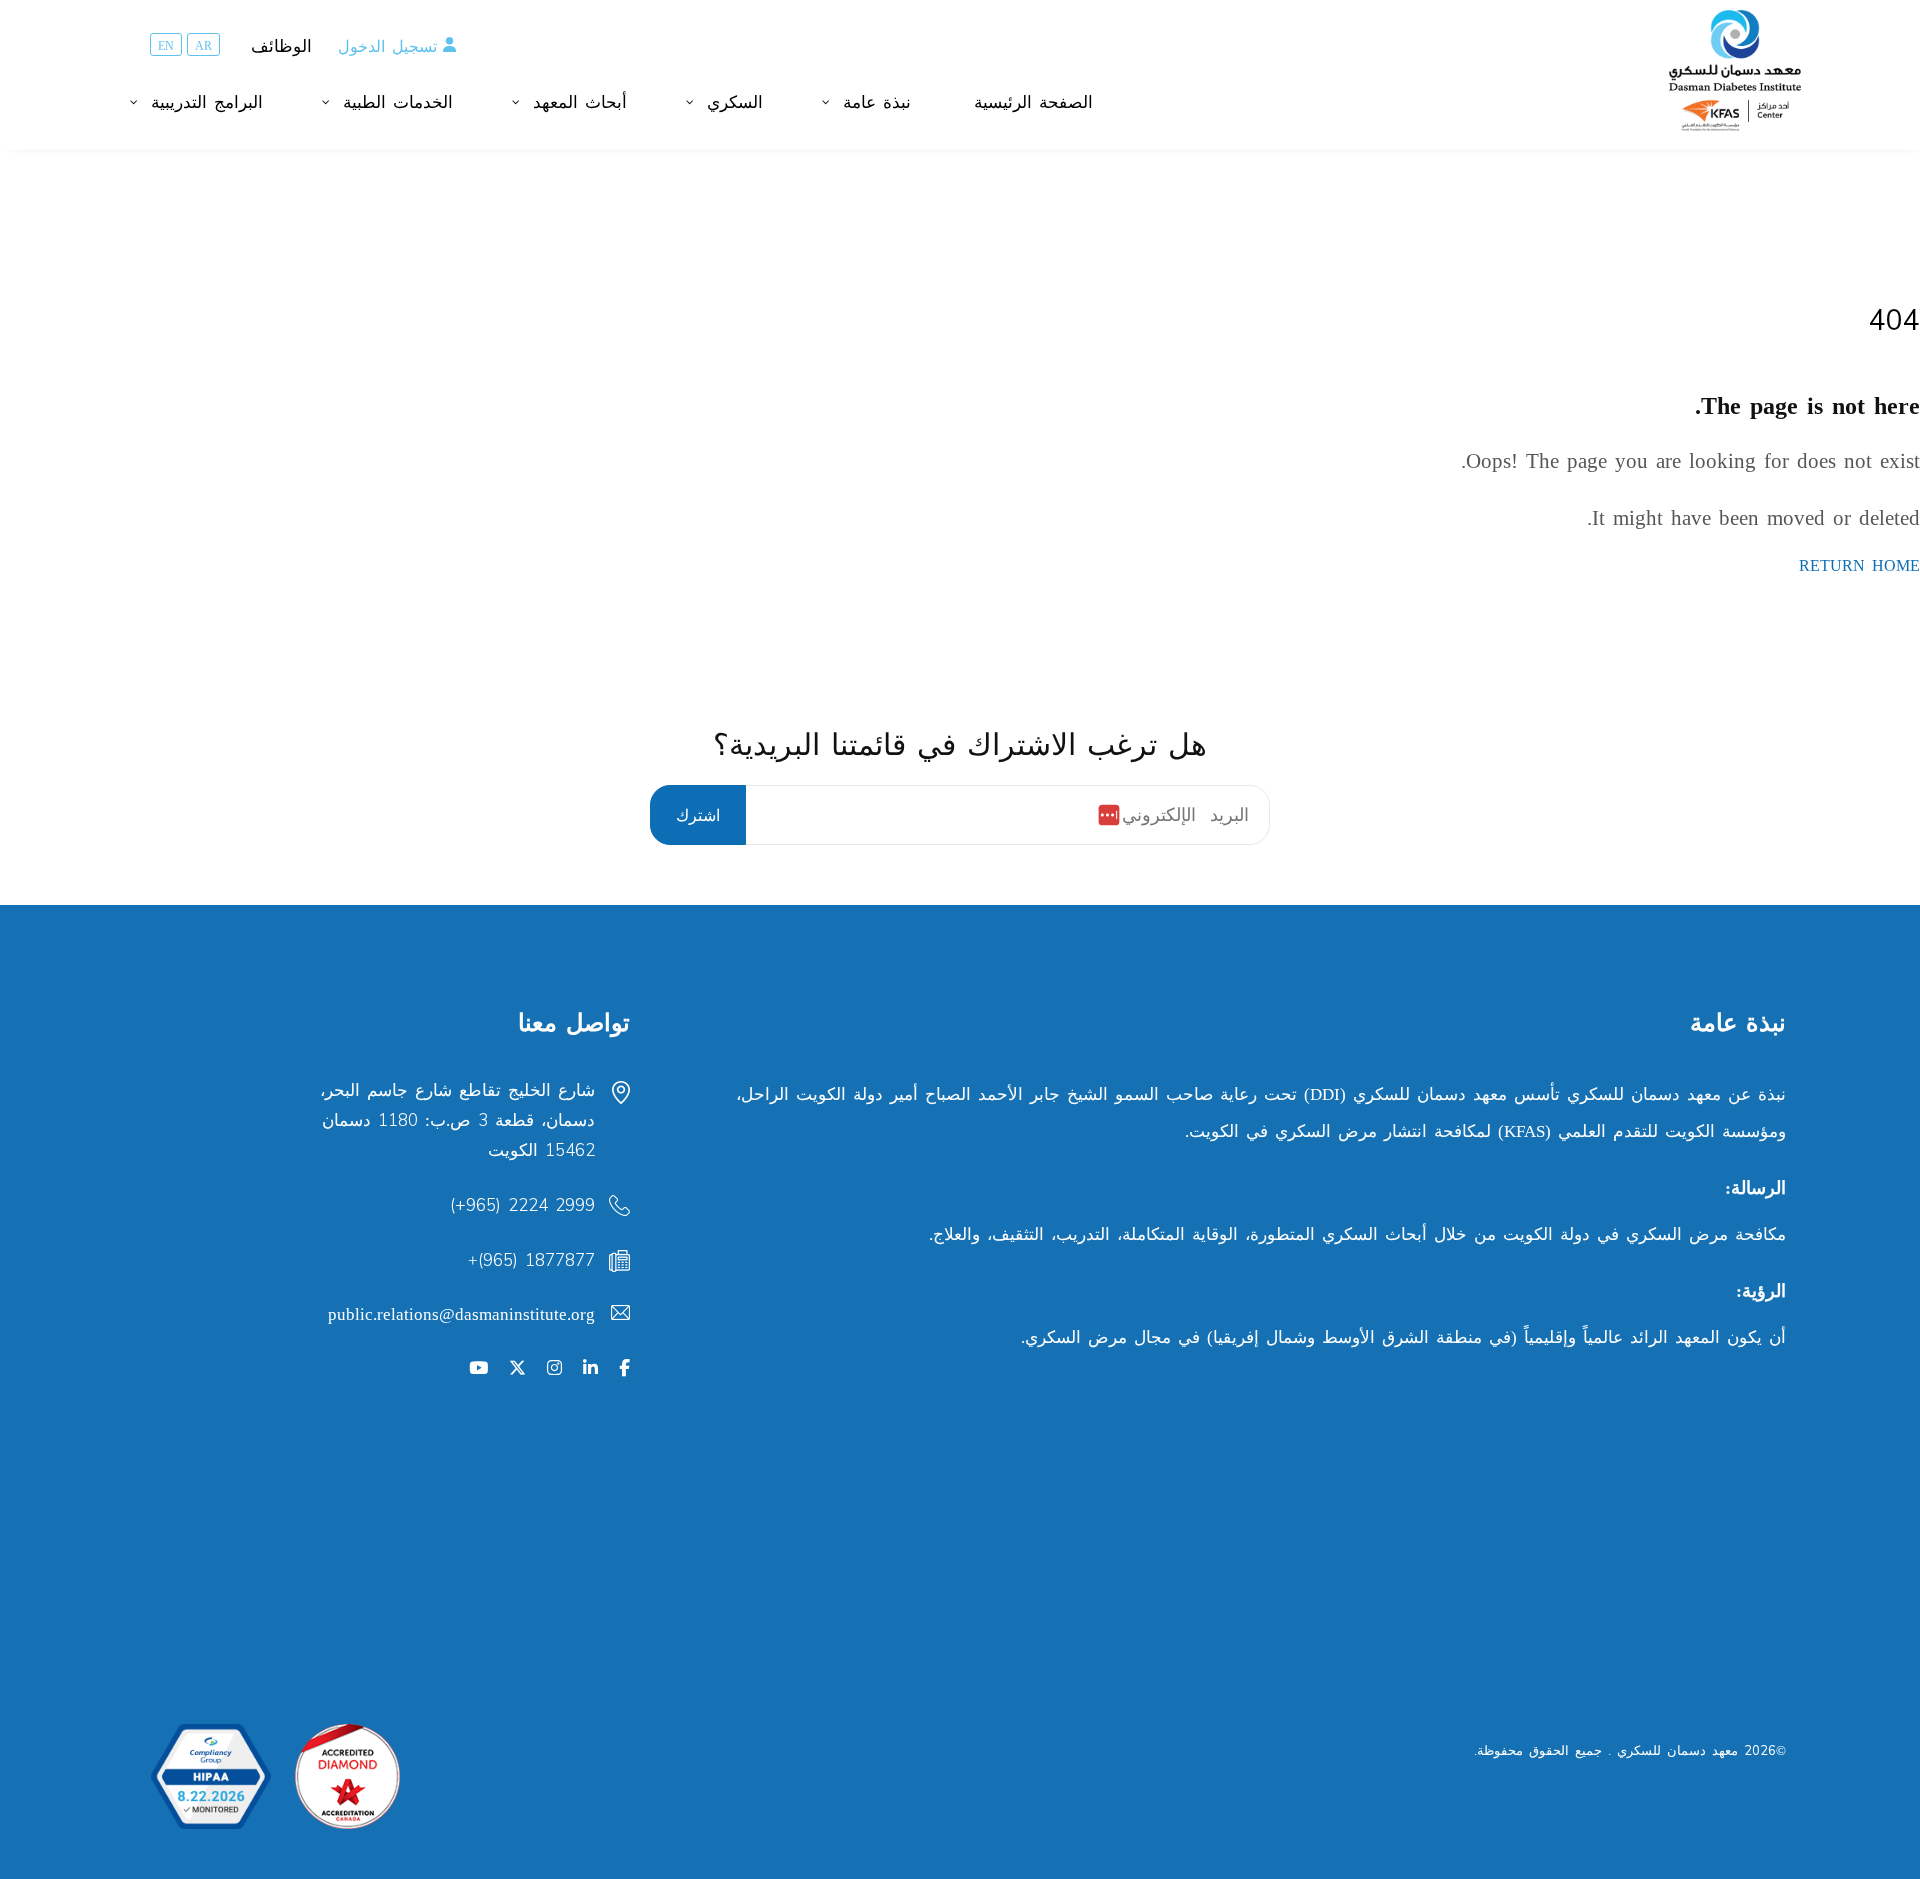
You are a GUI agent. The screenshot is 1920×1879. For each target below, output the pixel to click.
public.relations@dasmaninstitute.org (461, 1314)
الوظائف (281, 46)
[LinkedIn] (590, 1368)
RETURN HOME (1859, 565)
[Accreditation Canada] (347, 1776)
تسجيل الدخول (387, 46)
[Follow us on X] (517, 1368)
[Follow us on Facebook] (624, 1368)
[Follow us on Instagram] (554, 1368)
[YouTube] (478, 1368)
